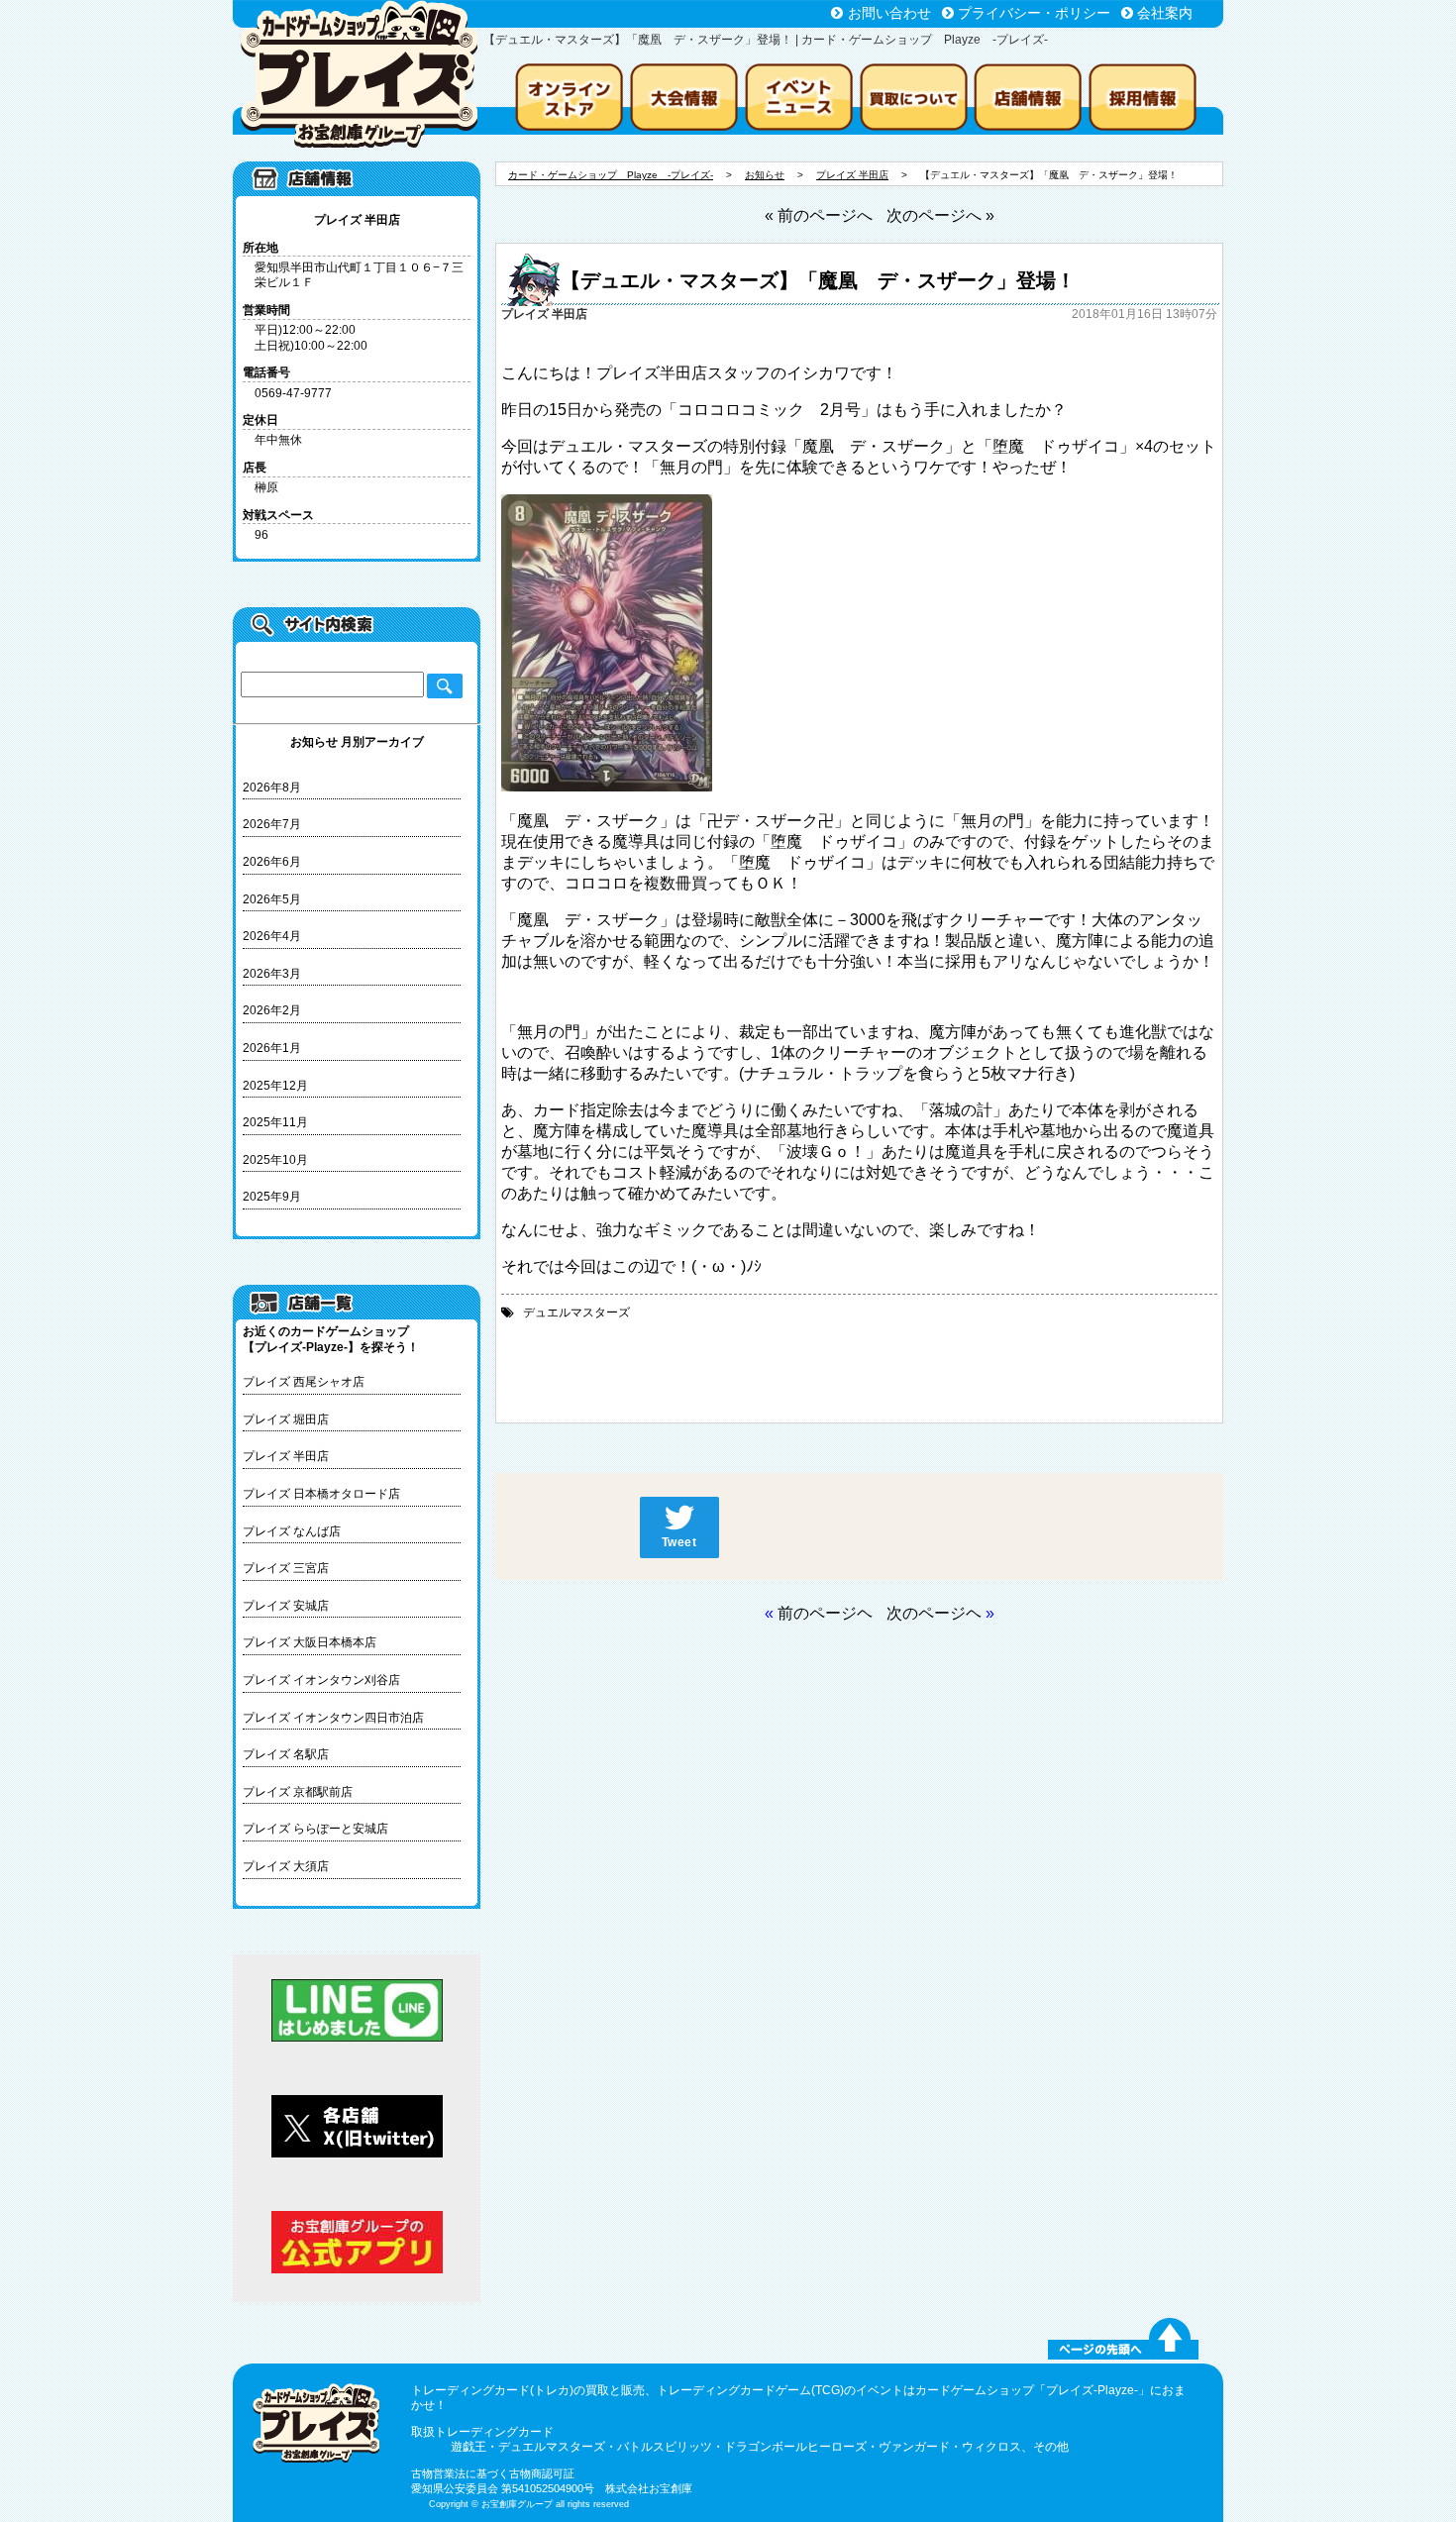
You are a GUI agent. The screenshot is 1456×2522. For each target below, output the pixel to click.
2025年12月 (275, 1086)
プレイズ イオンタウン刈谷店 (321, 1680)
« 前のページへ (819, 215)
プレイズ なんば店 (292, 1531)
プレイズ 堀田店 (286, 1419)
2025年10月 (275, 1160)
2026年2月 (272, 1010)
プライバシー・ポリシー (1034, 13)
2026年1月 (272, 1048)
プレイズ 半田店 (286, 1456)
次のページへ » (940, 215)
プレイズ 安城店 (286, 1606)
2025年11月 (275, 1122)
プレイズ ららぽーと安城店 (315, 1829)
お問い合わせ (889, 13)
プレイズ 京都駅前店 (298, 1792)
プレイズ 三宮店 (286, 1568)
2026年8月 (272, 788)
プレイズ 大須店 (286, 1866)
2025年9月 (272, 1197)
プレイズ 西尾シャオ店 (304, 1382)
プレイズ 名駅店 (286, 1754)
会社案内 (1165, 13)
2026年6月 (272, 862)
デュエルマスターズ (576, 1313)
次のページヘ (934, 1613)
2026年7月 (272, 824)
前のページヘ (825, 1613)
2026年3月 (272, 974)
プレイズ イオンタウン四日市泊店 (333, 1718)
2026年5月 (272, 899)
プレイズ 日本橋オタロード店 (321, 1494)
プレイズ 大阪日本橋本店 (310, 1642)
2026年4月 (272, 936)
